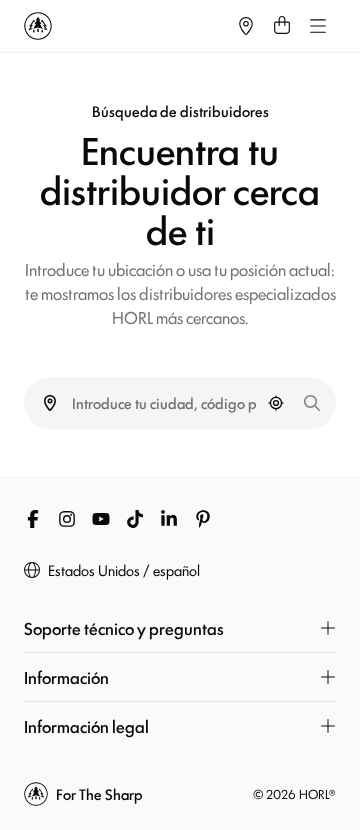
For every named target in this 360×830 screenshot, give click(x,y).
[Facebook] (33, 519)
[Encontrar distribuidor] (246, 26)
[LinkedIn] (169, 519)
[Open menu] (318, 26)
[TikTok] (135, 519)
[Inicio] (126, 26)
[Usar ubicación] (276, 403)
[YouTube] (101, 519)
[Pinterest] (203, 519)
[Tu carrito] (282, 26)
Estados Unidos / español (124, 570)
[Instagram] (67, 519)
